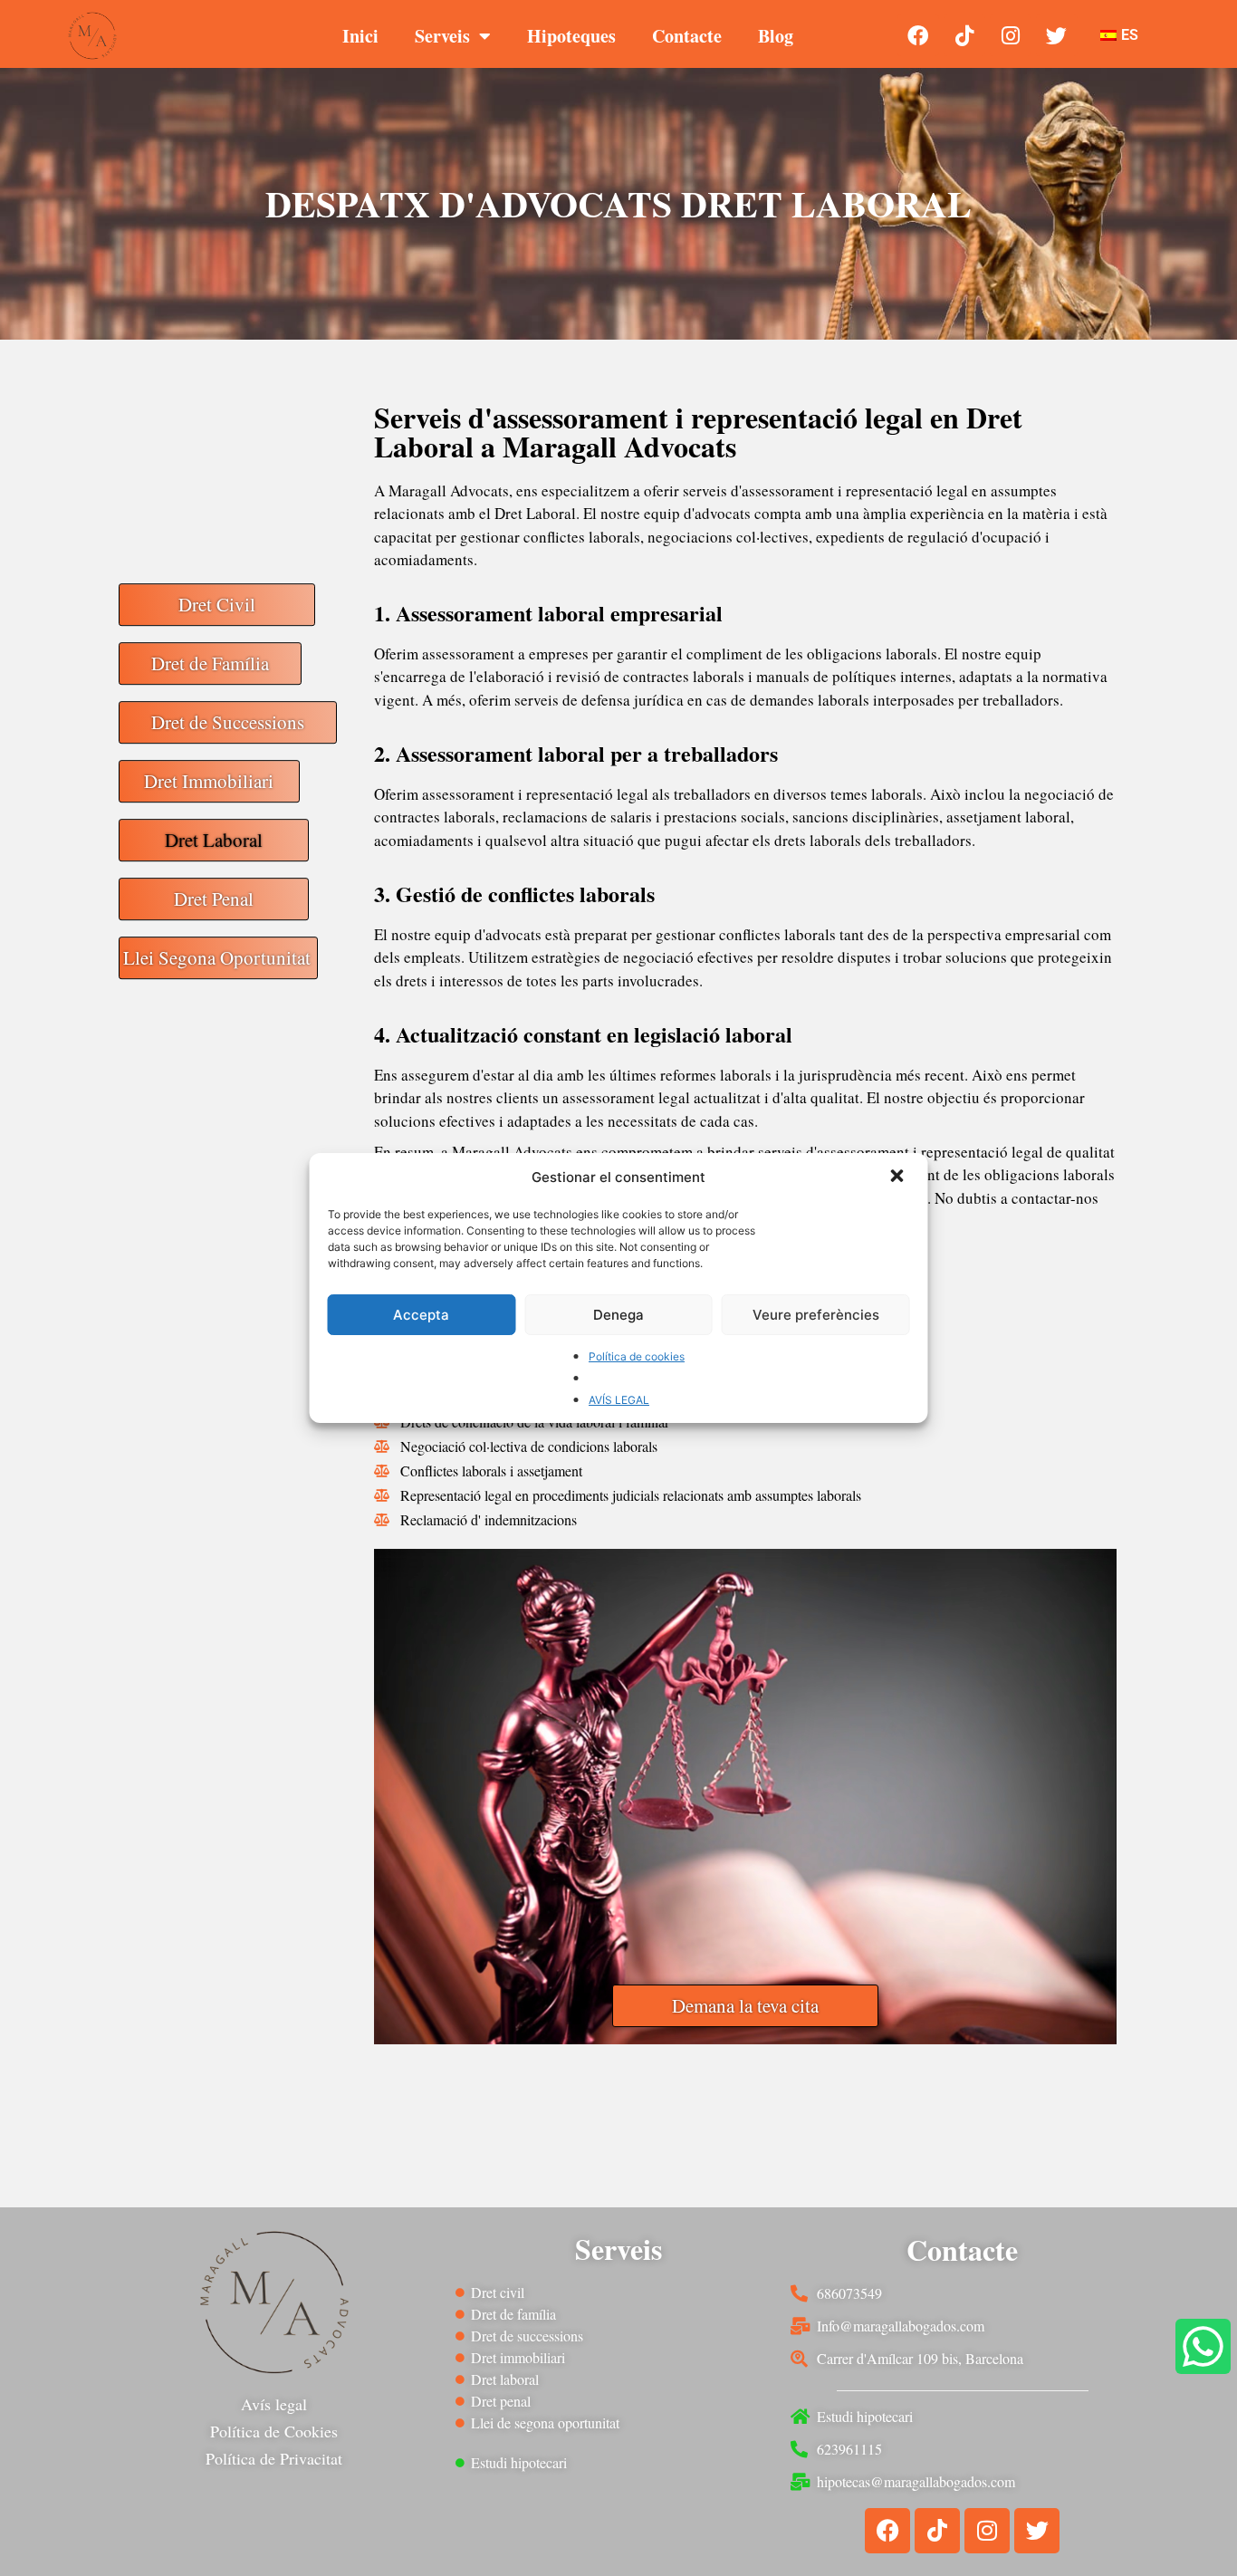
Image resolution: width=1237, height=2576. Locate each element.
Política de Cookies (274, 2431)
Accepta (421, 1315)
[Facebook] (918, 35)
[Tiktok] (964, 35)
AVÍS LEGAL (619, 1400)
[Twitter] (1057, 35)
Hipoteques (571, 36)
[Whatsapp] (1203, 2346)
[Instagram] (1011, 35)
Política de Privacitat (274, 2458)
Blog (776, 36)
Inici (360, 36)
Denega (618, 1315)
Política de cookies (637, 1356)
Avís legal (274, 2404)
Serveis (442, 36)
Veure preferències (816, 1315)
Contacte (687, 36)
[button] (899, 1177)
